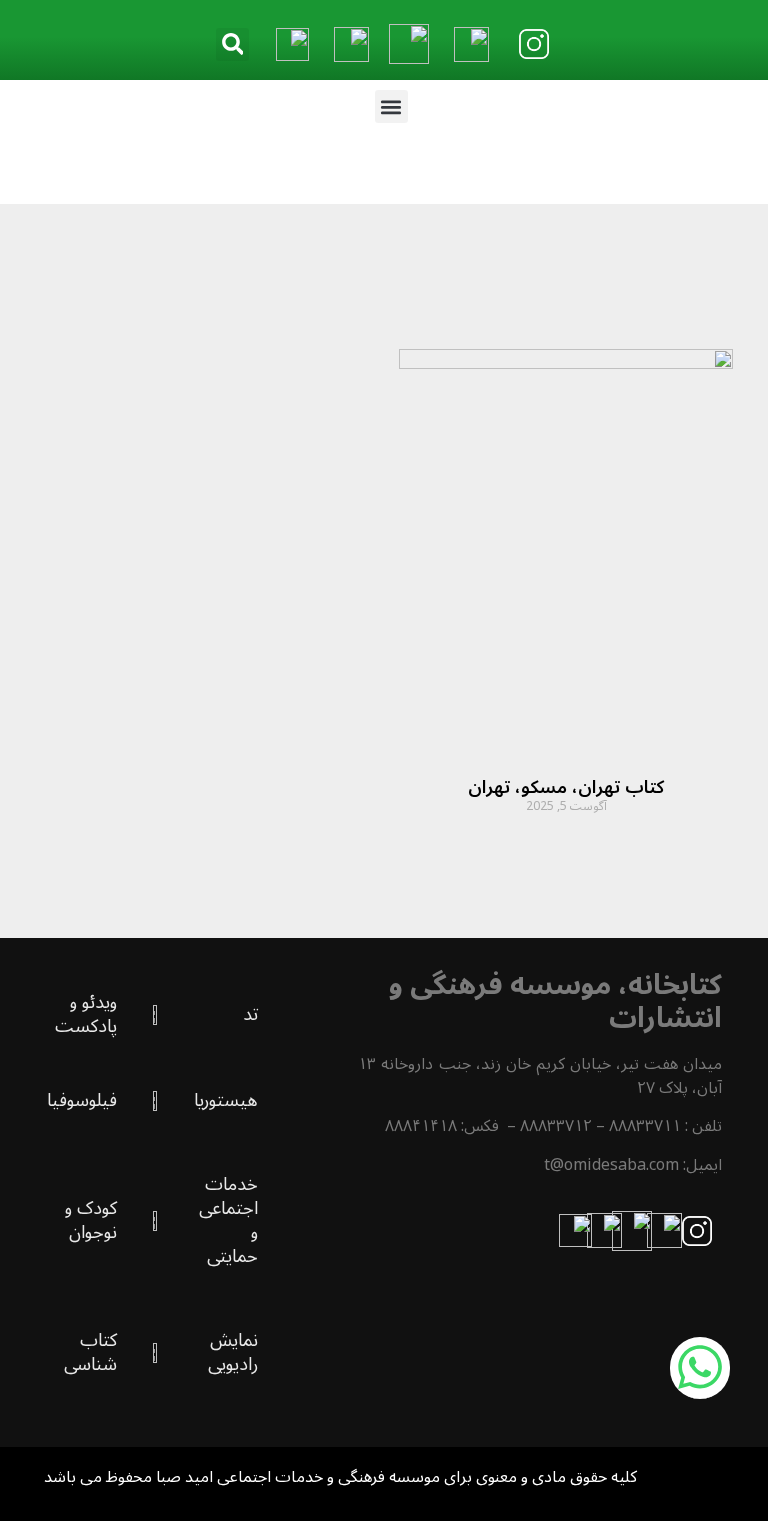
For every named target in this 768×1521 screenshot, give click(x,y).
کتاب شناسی (90, 1352)
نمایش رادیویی (233, 1352)
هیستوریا (226, 1100)
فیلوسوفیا (82, 1100)
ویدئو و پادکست (86, 1014)
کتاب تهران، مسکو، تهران (566, 787)
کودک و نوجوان (91, 1220)
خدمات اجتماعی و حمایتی (228, 1220)
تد (250, 1014)
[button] (232, 44)
